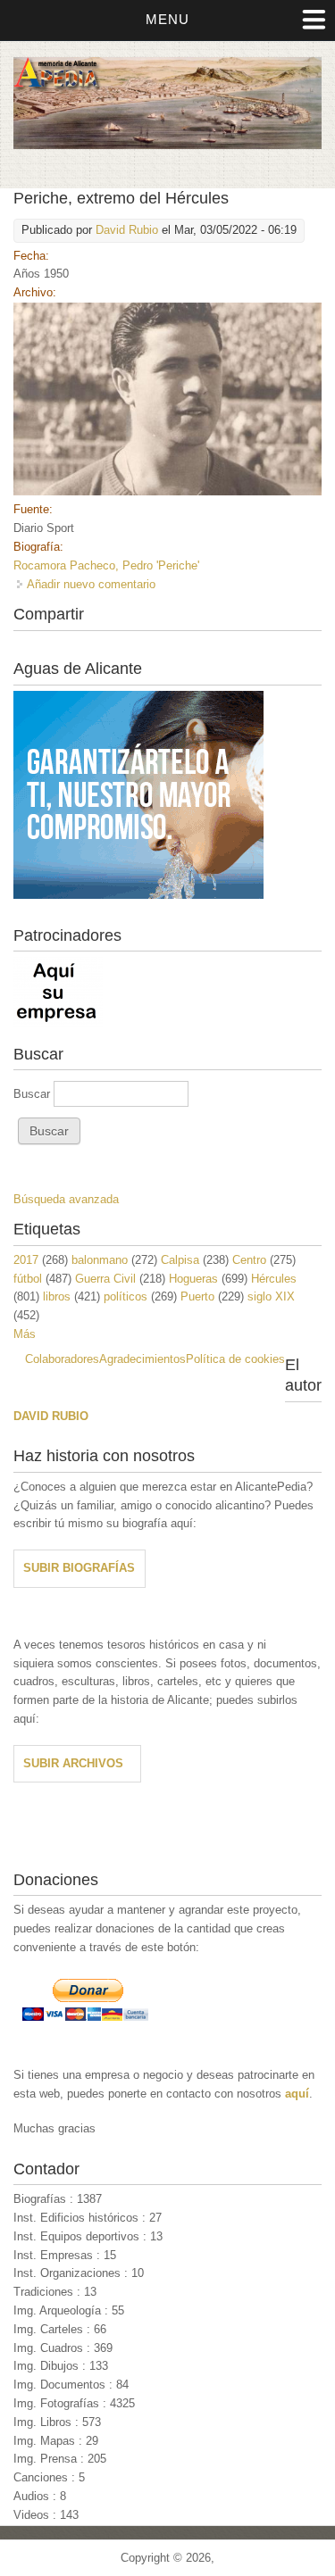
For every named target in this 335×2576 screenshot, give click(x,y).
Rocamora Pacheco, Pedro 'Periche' (106, 565)
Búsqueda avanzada (66, 1199)
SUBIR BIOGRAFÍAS (79, 1568)
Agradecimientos (142, 1359)
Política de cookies (235, 1359)
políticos (126, 1296)
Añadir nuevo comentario (91, 584)
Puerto (197, 1296)
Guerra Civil (105, 1279)
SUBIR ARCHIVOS (73, 1763)
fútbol (28, 1279)
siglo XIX (271, 1296)
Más (25, 1334)
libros (57, 1296)
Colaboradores (62, 1359)
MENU (167, 19)
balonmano (100, 1260)
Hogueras (193, 1279)
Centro (249, 1260)
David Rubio (127, 230)
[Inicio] (167, 145)
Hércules (274, 1279)
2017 (26, 1260)
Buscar (33, 1094)
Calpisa (180, 1260)
